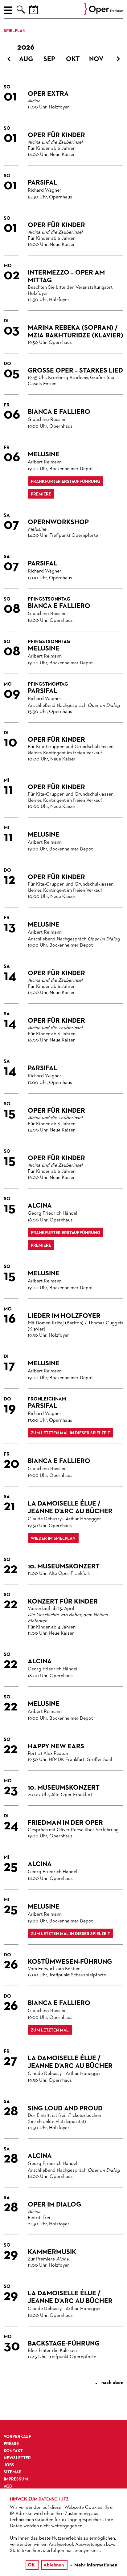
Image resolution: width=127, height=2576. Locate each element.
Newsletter (17, 2458)
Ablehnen (54, 2565)
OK (31, 2565)
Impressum (16, 2479)
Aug (26, 59)
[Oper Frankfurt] (104, 14)
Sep (49, 59)
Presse (11, 2444)
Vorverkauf (17, 2437)
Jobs (9, 2465)
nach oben (110, 2383)
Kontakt (13, 2451)
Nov (96, 59)
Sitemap (12, 2472)
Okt (73, 59)
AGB (8, 2486)
